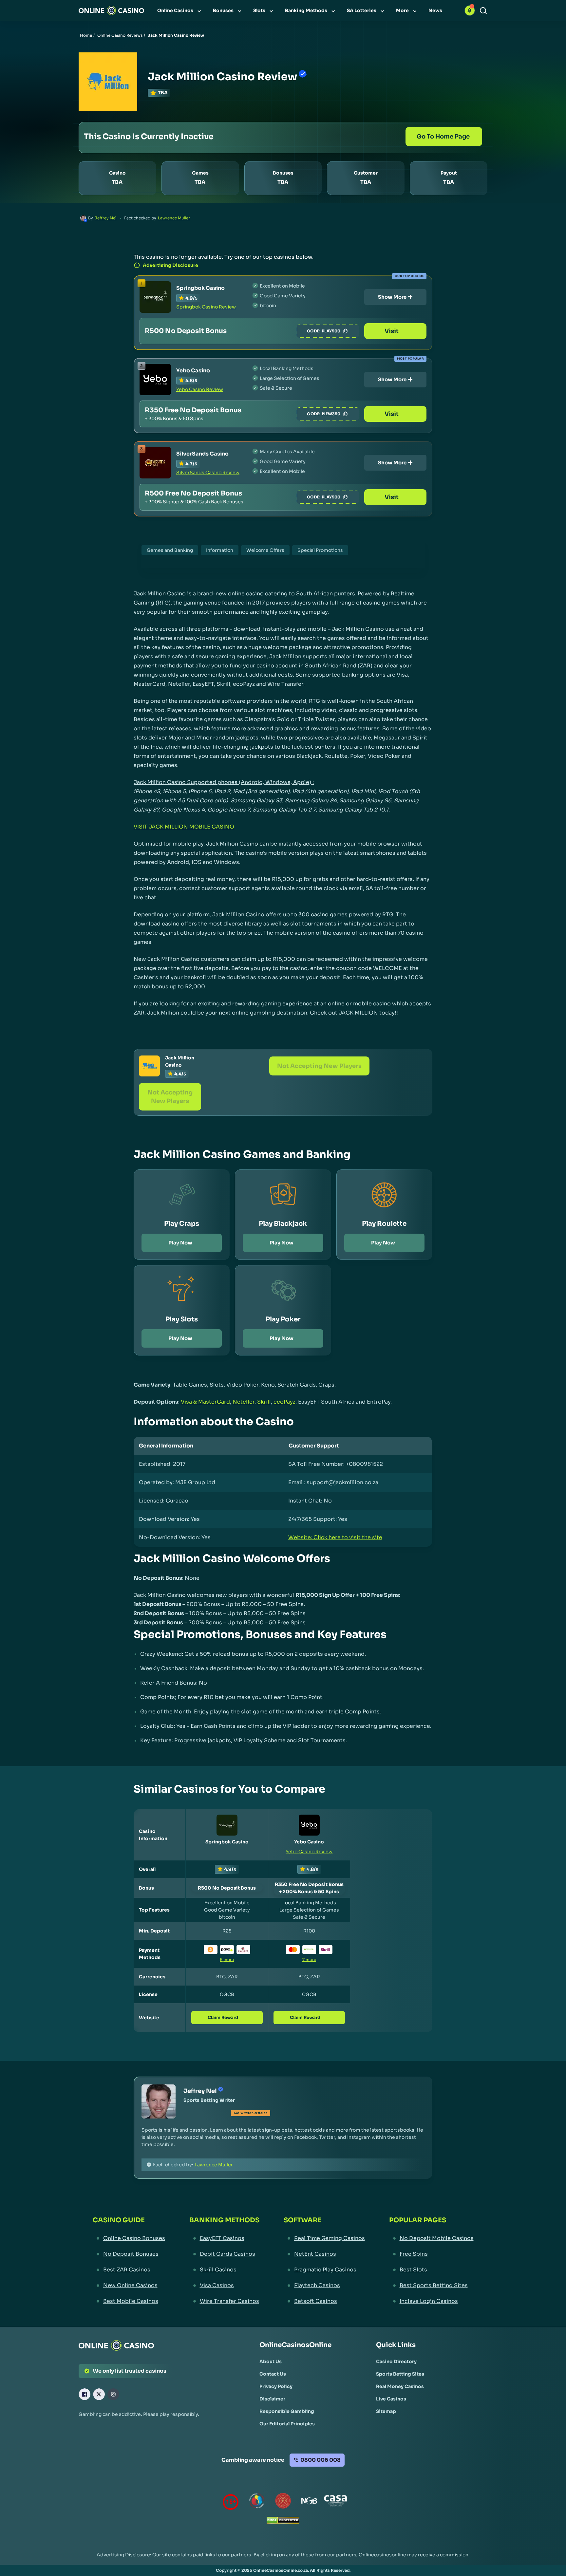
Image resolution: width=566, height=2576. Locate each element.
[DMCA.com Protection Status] (283, 2522)
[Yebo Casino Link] (155, 380)
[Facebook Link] (85, 2394)
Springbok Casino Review (206, 307)
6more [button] (227, 1960)
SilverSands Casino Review (208, 473)
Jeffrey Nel (105, 218)
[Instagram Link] (113, 2394)
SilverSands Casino (202, 454)
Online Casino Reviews (120, 35)
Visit (392, 331)
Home (86, 35)
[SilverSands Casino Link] (155, 463)
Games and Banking (170, 550)
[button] (470, 10)
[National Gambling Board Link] (309, 2502)
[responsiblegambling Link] (257, 2502)
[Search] (483, 11)
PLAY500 (331, 331)
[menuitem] (180, 10)
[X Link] (99, 2394)
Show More (392, 297)
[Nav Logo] (111, 10)
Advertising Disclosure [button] (170, 265)
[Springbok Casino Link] (155, 297)
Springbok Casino (200, 288)
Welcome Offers (265, 550)
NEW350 (331, 414)
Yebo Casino (193, 371)
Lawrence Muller (174, 218)
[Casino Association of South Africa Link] (335, 2502)
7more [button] (309, 1960)
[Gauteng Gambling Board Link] (283, 2502)
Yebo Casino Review (200, 389)
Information (220, 550)
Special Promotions (320, 550)
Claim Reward (223, 2017)
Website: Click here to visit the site (335, 1537)
